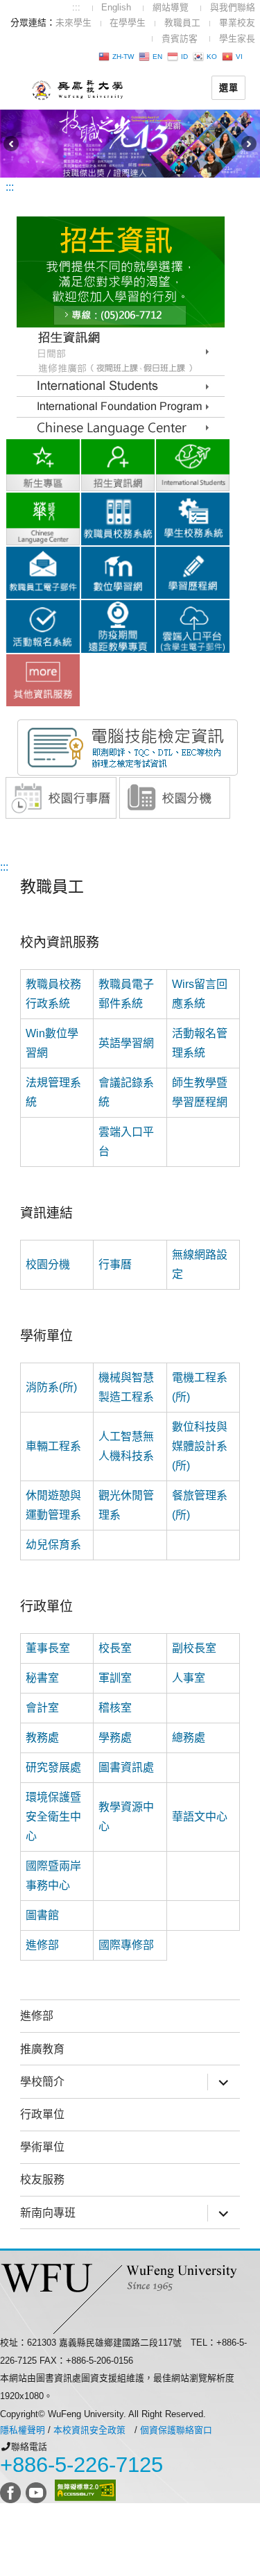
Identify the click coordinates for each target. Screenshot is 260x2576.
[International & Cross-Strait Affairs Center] (193, 464)
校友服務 (42, 2180)
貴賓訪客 (180, 39)
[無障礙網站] (85, 2490)
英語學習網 (126, 1043)
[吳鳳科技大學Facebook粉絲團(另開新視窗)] (11, 2490)
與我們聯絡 (233, 7)
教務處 (42, 1738)
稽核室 (115, 1708)
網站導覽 (171, 7)
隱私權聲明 (23, 2430)
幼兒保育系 (53, 1545)
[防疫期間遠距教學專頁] (118, 625)
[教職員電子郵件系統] (43, 572)
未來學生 (73, 23)
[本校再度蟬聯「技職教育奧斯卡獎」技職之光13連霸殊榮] (130, 143)
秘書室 (42, 1678)
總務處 (189, 1738)
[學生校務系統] (193, 518)
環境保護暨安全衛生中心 (53, 1817)
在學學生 (128, 23)
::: (76, 7)
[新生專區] (43, 464)
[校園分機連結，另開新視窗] (175, 797)
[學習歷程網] (193, 572)
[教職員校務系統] (118, 518)
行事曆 (115, 1264)
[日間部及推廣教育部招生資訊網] (121, 351)
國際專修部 (126, 1945)
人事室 (189, 1678)
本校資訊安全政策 (89, 2430)
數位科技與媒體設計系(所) (200, 1446)
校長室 (115, 1648)
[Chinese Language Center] (121, 406)
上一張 (9, 144)
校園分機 (48, 1264)
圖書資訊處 (126, 1767)
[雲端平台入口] (193, 625)
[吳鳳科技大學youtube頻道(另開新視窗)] (37, 2490)
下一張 (251, 144)
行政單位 (42, 2114)
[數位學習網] (118, 572)
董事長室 (48, 1648)
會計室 (42, 1708)
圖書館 (42, 1915)
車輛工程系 (53, 1446)
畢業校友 (237, 23)
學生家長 (237, 39)
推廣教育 (42, 2049)
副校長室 (194, 1648)
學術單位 (42, 2147)
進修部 (42, 1945)
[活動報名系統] (43, 625)
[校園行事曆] (61, 797)
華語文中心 (200, 1817)
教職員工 (182, 23)
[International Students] (121, 385)
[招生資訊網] (118, 464)
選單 (228, 87)
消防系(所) (51, 1387)
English (116, 7)
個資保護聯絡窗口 (176, 2430)
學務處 (115, 1738)
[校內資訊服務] (43, 679)
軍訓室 (115, 1678)
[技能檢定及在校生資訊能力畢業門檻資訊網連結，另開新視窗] (128, 747)
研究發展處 (53, 1767)
